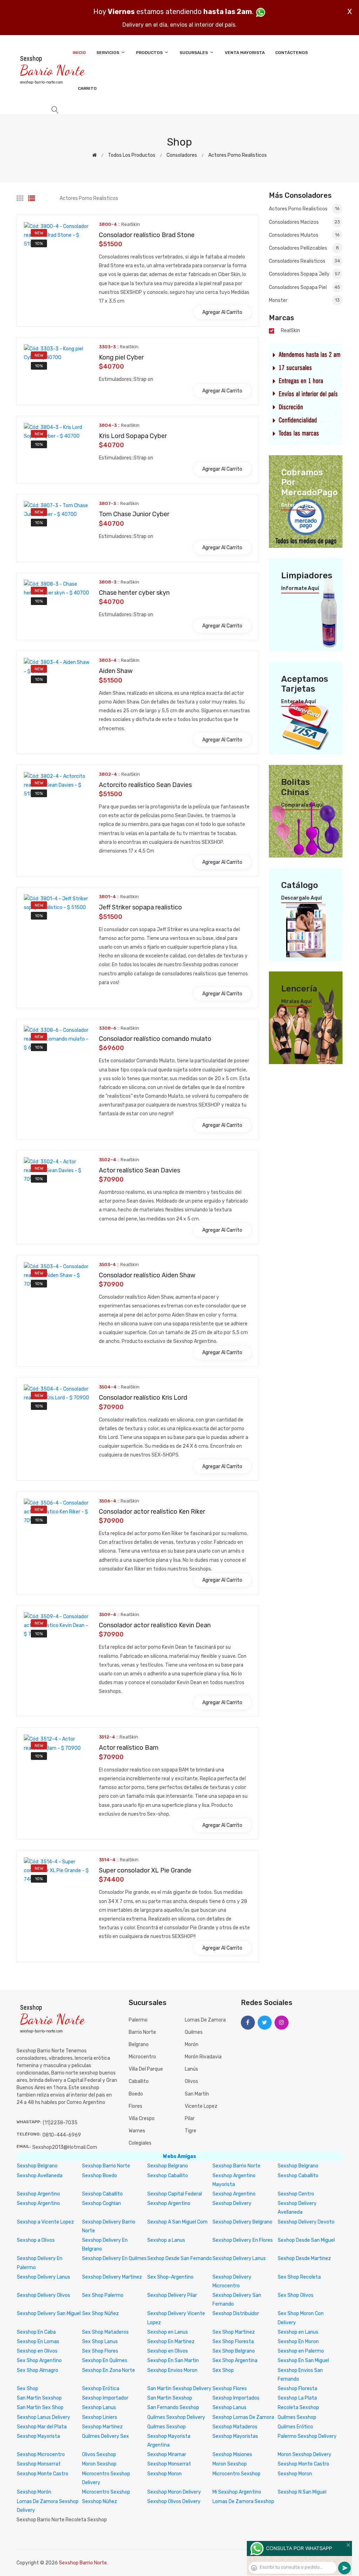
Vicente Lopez (201, 2106)
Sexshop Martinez (102, 2427)
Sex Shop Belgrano (234, 2351)
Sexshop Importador (105, 2398)
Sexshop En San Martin (173, 2360)
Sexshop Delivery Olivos (43, 2295)
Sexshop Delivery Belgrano (242, 2222)
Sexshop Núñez (100, 2501)
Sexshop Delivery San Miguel (49, 2313)
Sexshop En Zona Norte (109, 2370)
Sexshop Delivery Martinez (112, 2277)
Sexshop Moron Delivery (174, 2492)
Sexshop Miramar (167, 2454)
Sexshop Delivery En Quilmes (114, 2258)
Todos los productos (132, 155)
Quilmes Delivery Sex (106, 2436)
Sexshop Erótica (101, 2389)
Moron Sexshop (99, 2464)
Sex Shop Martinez (234, 2332)
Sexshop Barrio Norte (106, 2166)
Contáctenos (292, 53)
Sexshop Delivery (232, 2203)
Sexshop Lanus (99, 2407)
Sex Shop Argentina (235, 2360)
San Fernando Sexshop (173, 2407)
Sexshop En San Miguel (303, 2360)
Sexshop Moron (164, 2474)
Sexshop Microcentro (41, 2454)
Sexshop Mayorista (38, 2436)
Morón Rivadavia (203, 2057)
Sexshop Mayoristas (235, 2436)
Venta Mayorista (245, 53)
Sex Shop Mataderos (105, 2332)
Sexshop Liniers (100, 2417)
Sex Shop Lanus (100, 2342)
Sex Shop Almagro (38, 2370)
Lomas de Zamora (205, 2020)
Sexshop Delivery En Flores (243, 2240)
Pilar (190, 2118)
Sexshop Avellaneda (40, 2176)
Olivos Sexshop (99, 2454)
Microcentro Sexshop (236, 2474)
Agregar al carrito (222, 312)
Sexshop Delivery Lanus (239, 2258)
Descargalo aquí (302, 898)
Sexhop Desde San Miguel (306, 2240)
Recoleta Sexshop (298, 2407)
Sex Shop (223, 2370)
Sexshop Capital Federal (175, 2194)
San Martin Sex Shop (40, 2407)
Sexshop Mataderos (235, 2427)
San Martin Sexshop (39, 2398)
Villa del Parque (146, 2069)
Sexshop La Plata (297, 2398)
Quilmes (194, 2032)
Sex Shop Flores (100, 2351)
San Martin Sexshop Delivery (179, 2389)
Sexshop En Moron (298, 2342)
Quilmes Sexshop (297, 2417)
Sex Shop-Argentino (170, 2277)
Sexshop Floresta (297, 2389)
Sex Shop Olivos (296, 2295)
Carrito (87, 88)
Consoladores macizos (304, 222)
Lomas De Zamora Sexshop (243, 2501)
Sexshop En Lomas (38, 2342)
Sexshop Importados (236, 2398)
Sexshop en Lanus (168, 2332)
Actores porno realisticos (238, 155)
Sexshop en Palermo (301, 2351)
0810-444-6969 (62, 2135)
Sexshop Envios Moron (172, 2370)
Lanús (191, 2069)
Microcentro (142, 2057)
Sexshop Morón (34, 2492)
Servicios (108, 53)
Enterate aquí (299, 505)
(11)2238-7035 (60, 2123)
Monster (304, 300)
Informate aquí (300, 588)
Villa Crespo (142, 2118)
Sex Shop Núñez (100, 2313)
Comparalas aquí (302, 805)
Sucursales (194, 53)
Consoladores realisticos (304, 261)
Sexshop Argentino (38, 2194)
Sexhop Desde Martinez (304, 2258)
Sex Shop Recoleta (299, 2277)
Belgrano (139, 2044)
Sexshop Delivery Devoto (306, 2222)
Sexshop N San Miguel (302, 2492)
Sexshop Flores (230, 2389)
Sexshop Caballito (168, 2176)
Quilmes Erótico (295, 2427)
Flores (136, 2106)
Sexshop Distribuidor (236, 2313)
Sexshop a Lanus (166, 2240)
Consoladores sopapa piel (304, 287)
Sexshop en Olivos (37, 2351)
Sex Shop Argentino (39, 2360)
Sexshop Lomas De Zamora (243, 2417)
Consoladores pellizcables (304, 248)
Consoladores (182, 155)
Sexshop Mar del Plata (42, 2427)
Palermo (138, 2020)
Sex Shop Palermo (103, 2295)
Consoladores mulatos (304, 235)
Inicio (79, 53)
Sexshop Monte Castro (303, 2464)
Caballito (139, 2081)
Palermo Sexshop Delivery (307, 2436)
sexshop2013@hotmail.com (65, 2147)
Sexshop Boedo (100, 2176)
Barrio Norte (142, 2032)
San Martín (197, 2094)
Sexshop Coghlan (101, 2203)
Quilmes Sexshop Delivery (176, 2417)
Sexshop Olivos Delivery (174, 2501)
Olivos (191, 2081)
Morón (192, 2044)
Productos (150, 53)
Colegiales (140, 2143)
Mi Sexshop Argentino (237, 2492)
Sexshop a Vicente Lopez (45, 2222)
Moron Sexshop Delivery (304, 2454)
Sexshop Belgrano (37, 2166)
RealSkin (290, 331)
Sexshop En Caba (36, 2332)
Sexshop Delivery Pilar (172, 2295)
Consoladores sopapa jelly (304, 274)
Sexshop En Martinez (171, 2342)
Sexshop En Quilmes (105, 2360)
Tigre (191, 2131)
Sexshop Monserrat (39, 2464)
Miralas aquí (296, 1002)
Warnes (137, 2131)
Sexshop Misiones (232, 2454)
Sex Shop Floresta (233, 2342)
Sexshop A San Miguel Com (177, 2222)
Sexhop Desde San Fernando (179, 2258)
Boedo (136, 2094)
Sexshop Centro (296, 2194)
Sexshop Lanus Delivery (43, 2417)
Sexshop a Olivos (36, 2240)
